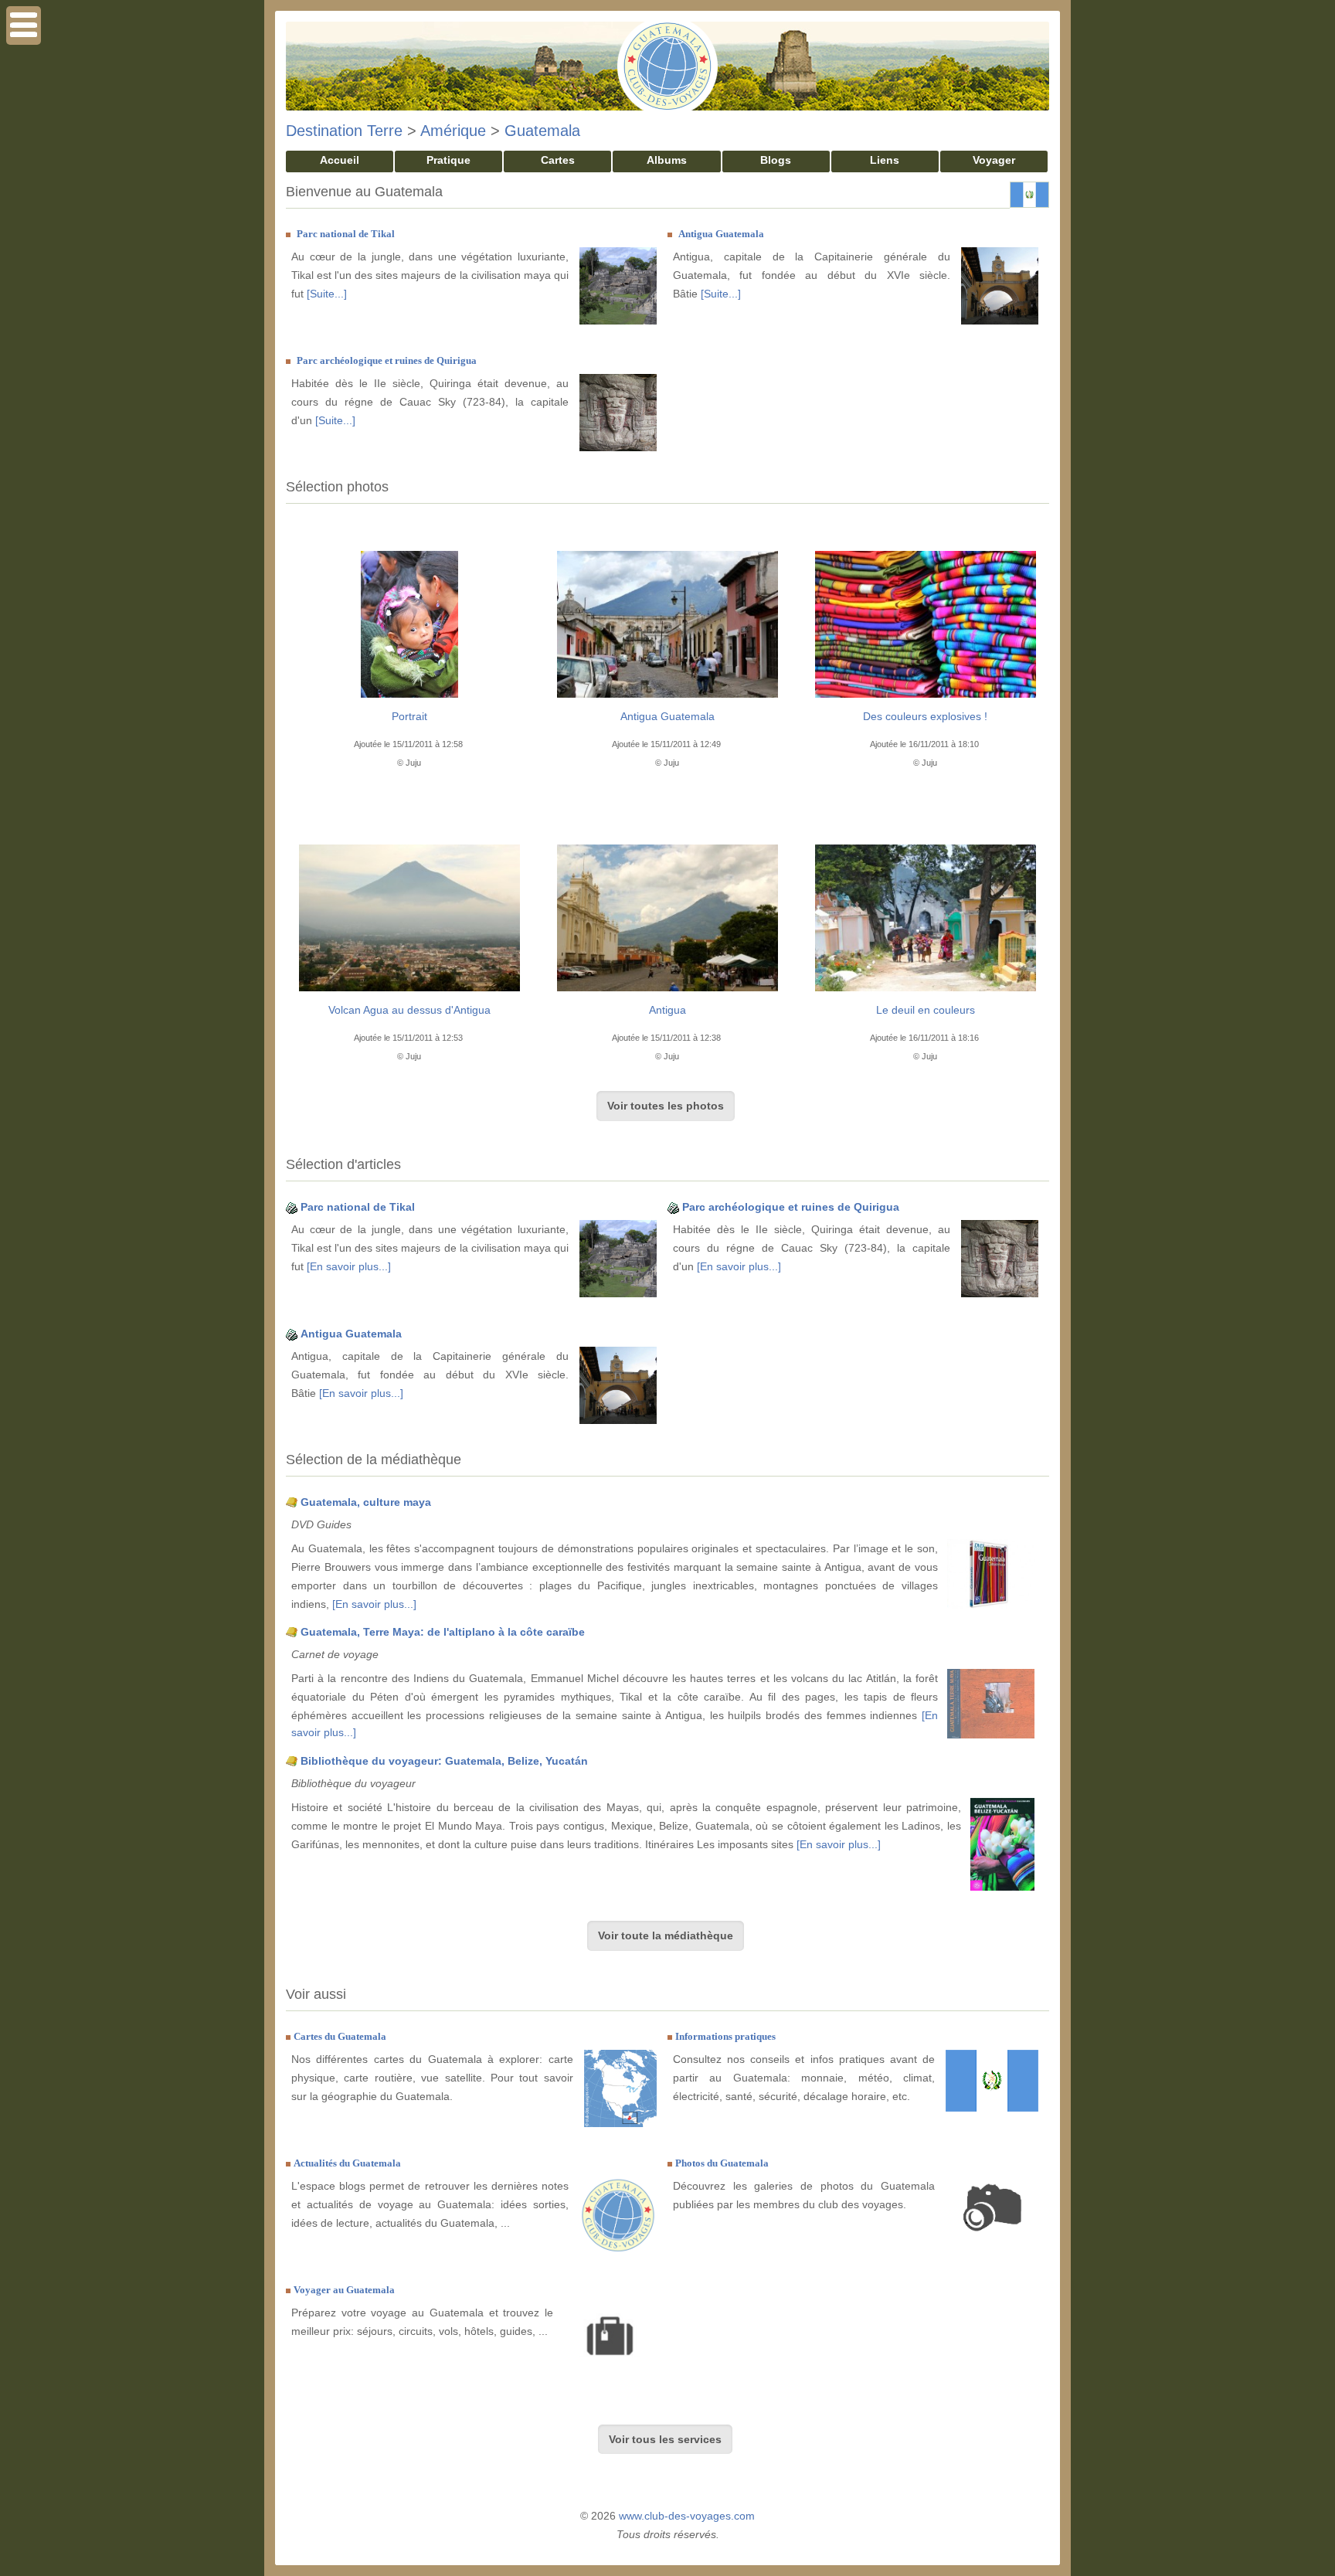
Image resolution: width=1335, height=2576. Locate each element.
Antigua (667, 1010)
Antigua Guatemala (721, 234)
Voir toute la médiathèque (666, 1935)
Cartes (558, 160)
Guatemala (542, 131)
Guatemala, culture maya (366, 1502)
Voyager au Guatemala (344, 2290)
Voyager (994, 160)
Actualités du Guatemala (347, 2163)
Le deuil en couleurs (926, 1010)
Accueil (340, 160)
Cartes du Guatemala (340, 2036)
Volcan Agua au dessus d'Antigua (409, 1010)
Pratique (448, 160)
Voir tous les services (665, 2439)
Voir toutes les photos (666, 1106)
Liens (885, 160)
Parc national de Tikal (346, 234)
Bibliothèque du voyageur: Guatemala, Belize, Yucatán (444, 1761)
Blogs (776, 160)
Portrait (409, 716)
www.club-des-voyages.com (687, 2516)
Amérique (453, 131)
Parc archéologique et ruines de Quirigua (387, 360)
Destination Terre (344, 131)
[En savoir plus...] (349, 1266)
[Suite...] (327, 294)
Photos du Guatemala (722, 2163)
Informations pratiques (725, 2036)
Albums (667, 160)
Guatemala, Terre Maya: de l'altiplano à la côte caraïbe (443, 1632)
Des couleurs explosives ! (925, 716)
